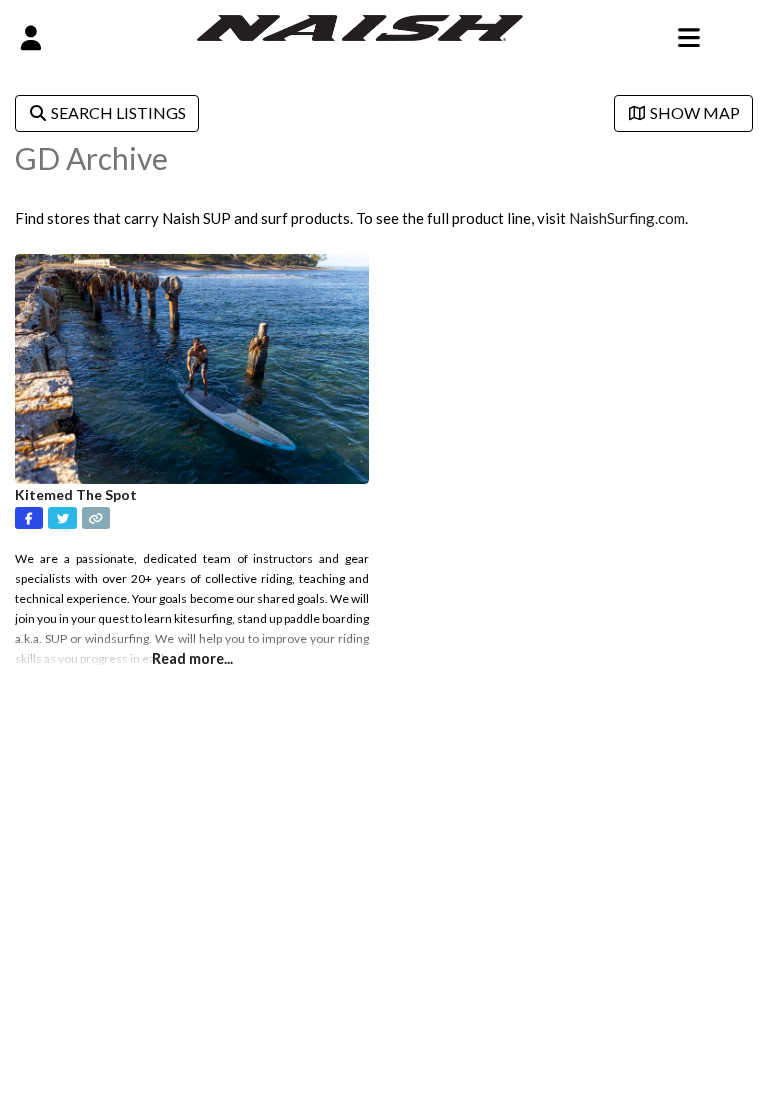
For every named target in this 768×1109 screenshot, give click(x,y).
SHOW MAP (693, 112)
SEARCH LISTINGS (117, 112)
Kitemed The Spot (76, 494)
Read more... (192, 658)
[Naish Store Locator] (360, 26)
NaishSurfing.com (627, 218)
